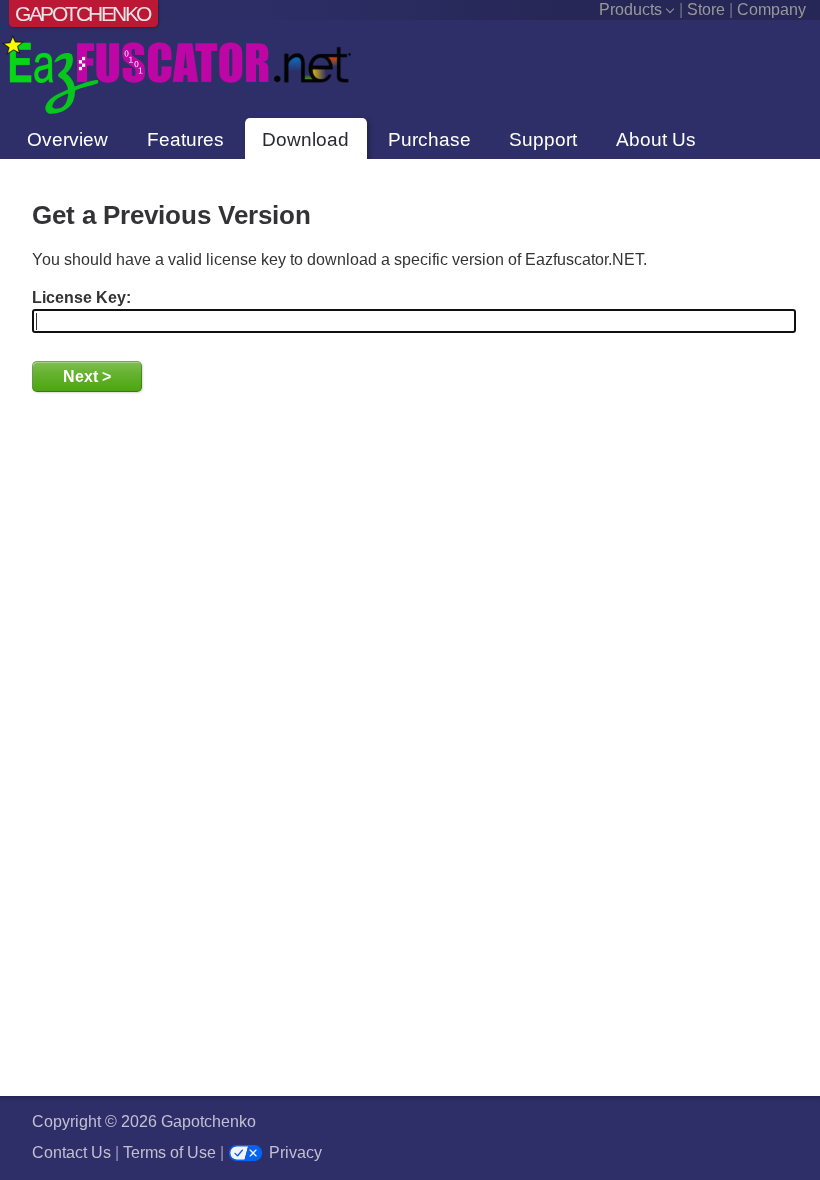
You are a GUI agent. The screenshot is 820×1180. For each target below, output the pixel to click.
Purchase (429, 139)
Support (543, 139)
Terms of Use (169, 1152)
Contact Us (71, 1152)
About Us (656, 139)
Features (185, 139)
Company (771, 9)
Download (305, 139)
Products (630, 9)
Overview (67, 139)
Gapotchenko (82, 13)
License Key (79, 297)
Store (706, 9)
